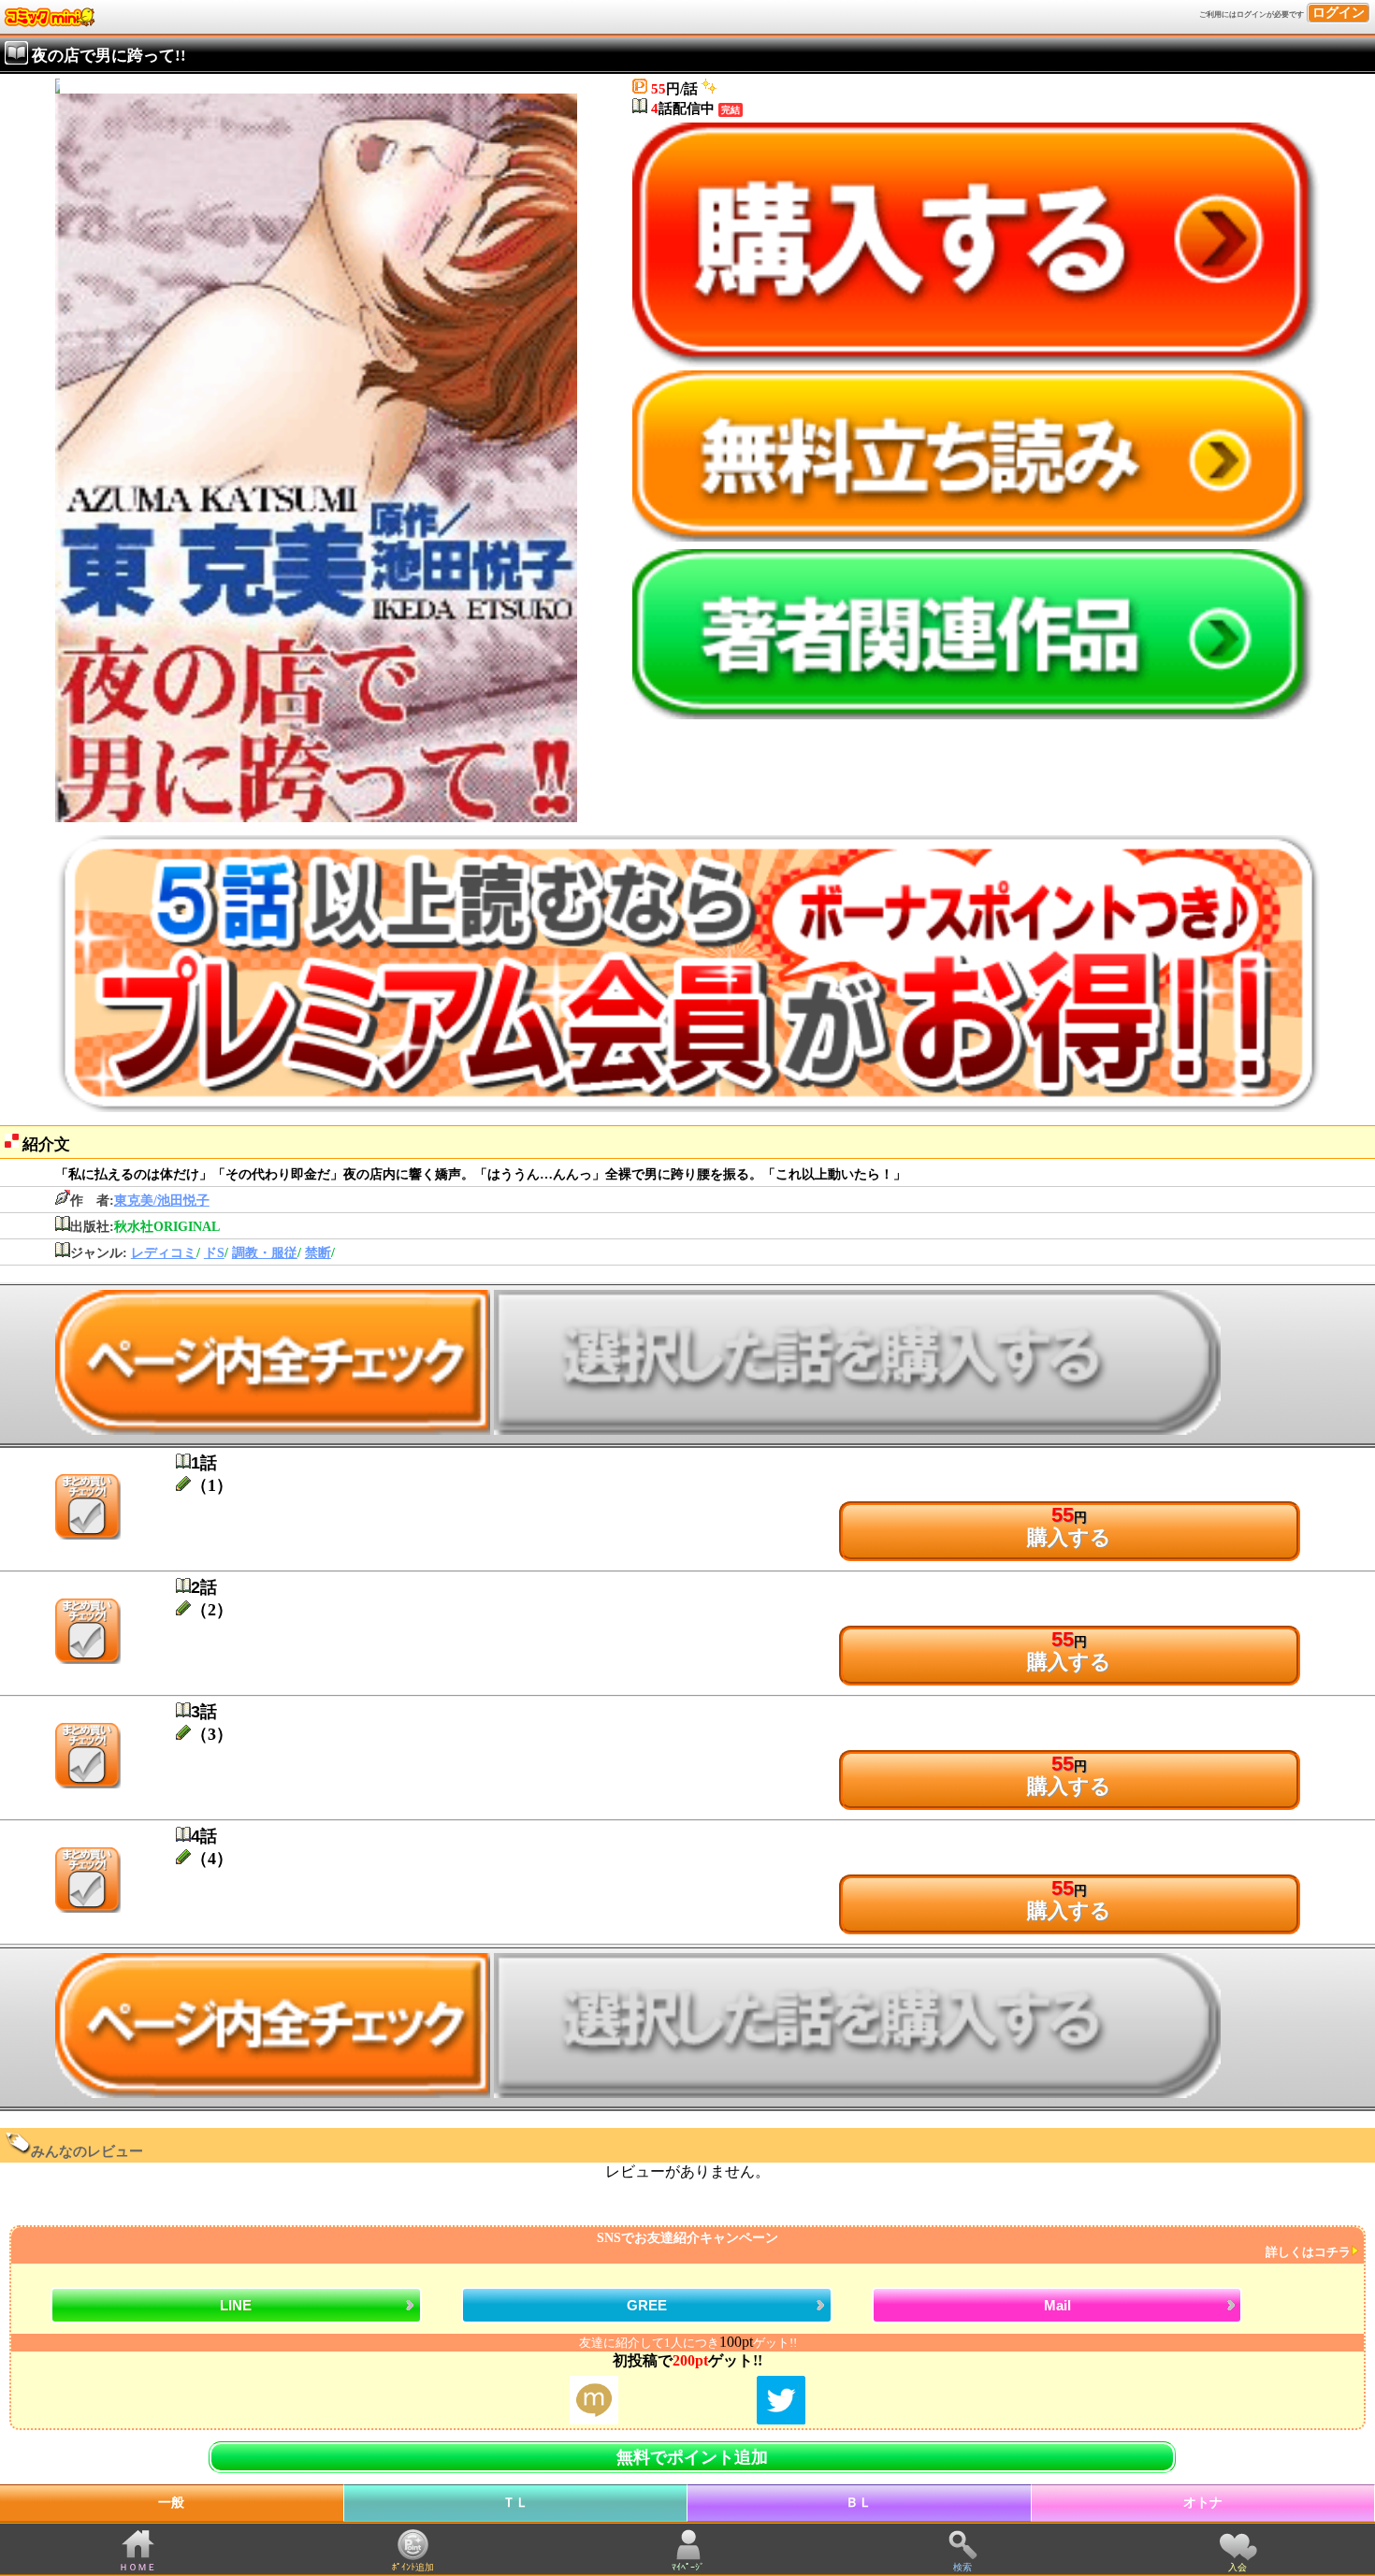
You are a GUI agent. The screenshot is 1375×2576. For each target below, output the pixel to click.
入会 (1237, 2567)
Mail (1057, 2305)
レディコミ (164, 1253)
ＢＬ (859, 2503)
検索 (962, 2567)
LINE (236, 2305)
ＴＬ (515, 2503)
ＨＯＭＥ (137, 2567)
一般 (171, 2503)
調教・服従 (265, 1253)
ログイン (1339, 13)
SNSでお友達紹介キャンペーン (974, 2245)
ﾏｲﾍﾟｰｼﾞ (688, 2567)
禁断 (318, 1253)
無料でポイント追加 (692, 2457)
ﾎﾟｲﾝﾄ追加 (413, 2567)
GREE (647, 2305)
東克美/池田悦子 (162, 1201)
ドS (214, 1253)
